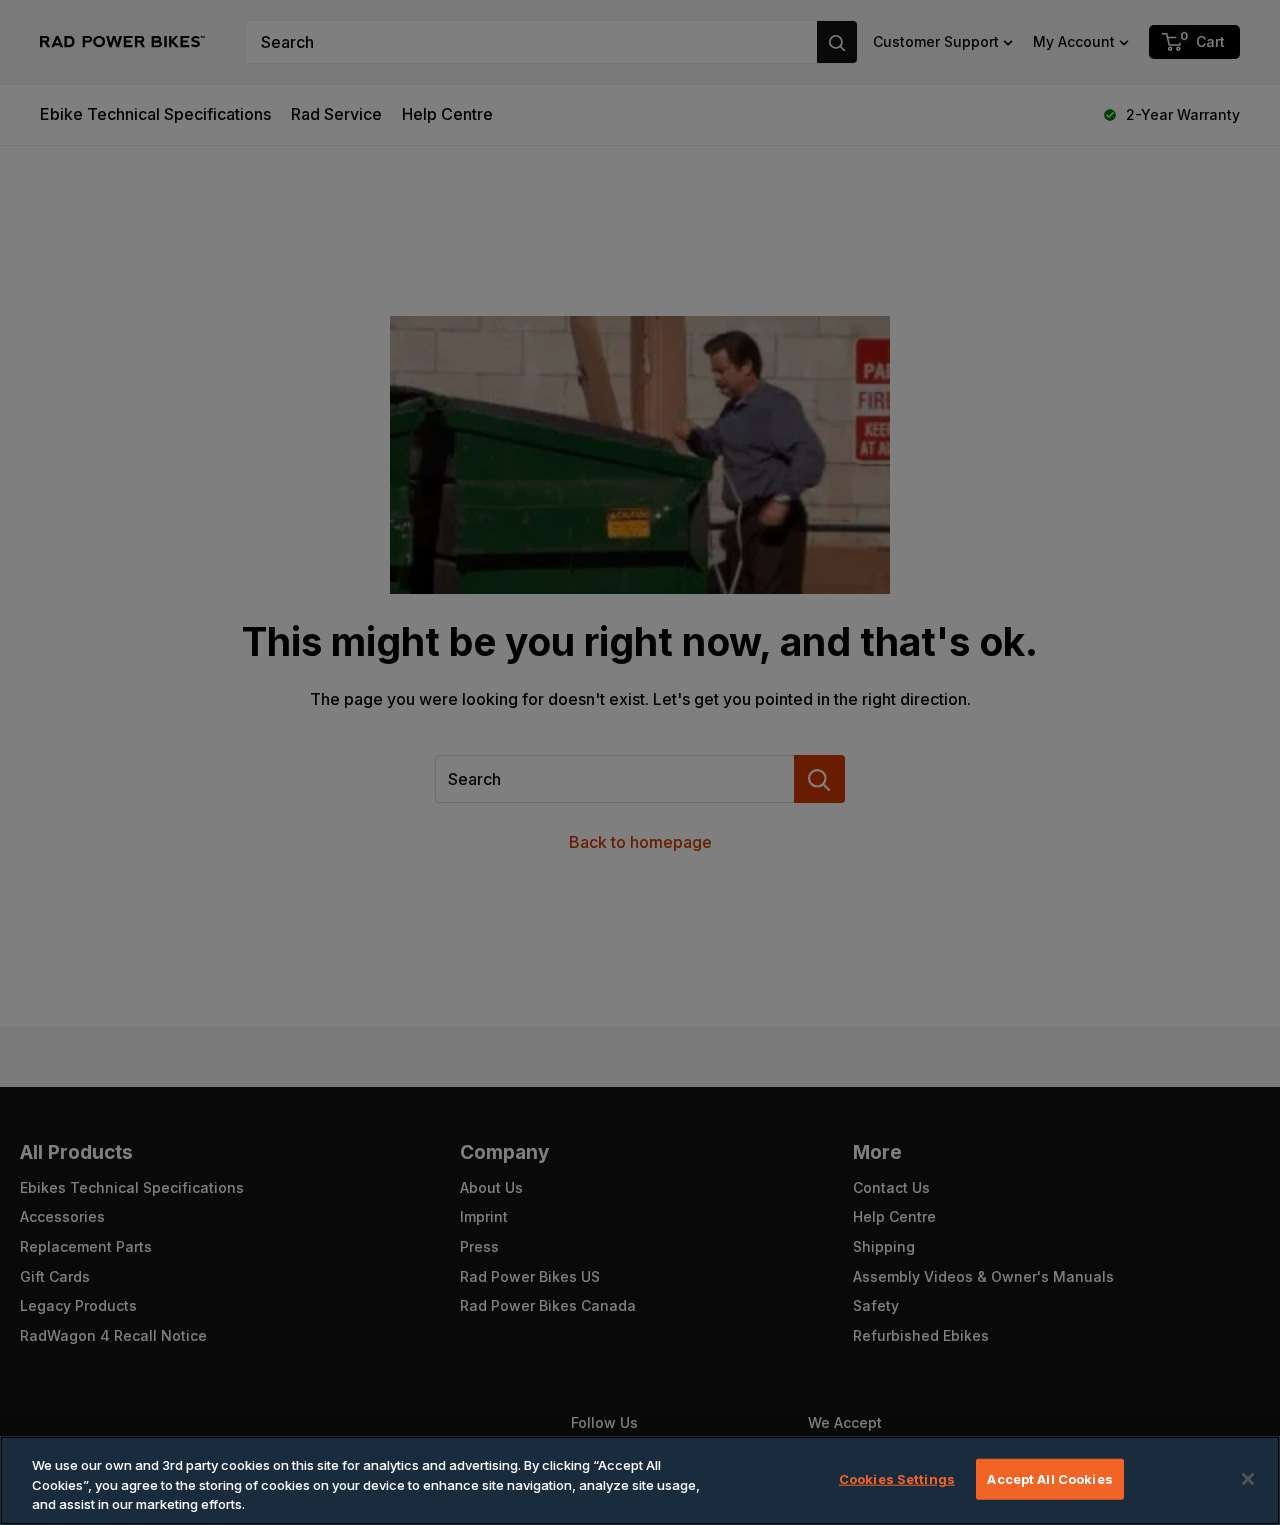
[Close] (1248, 1479)
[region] (640, 1480)
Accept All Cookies (1049, 1478)
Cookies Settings (897, 1478)
